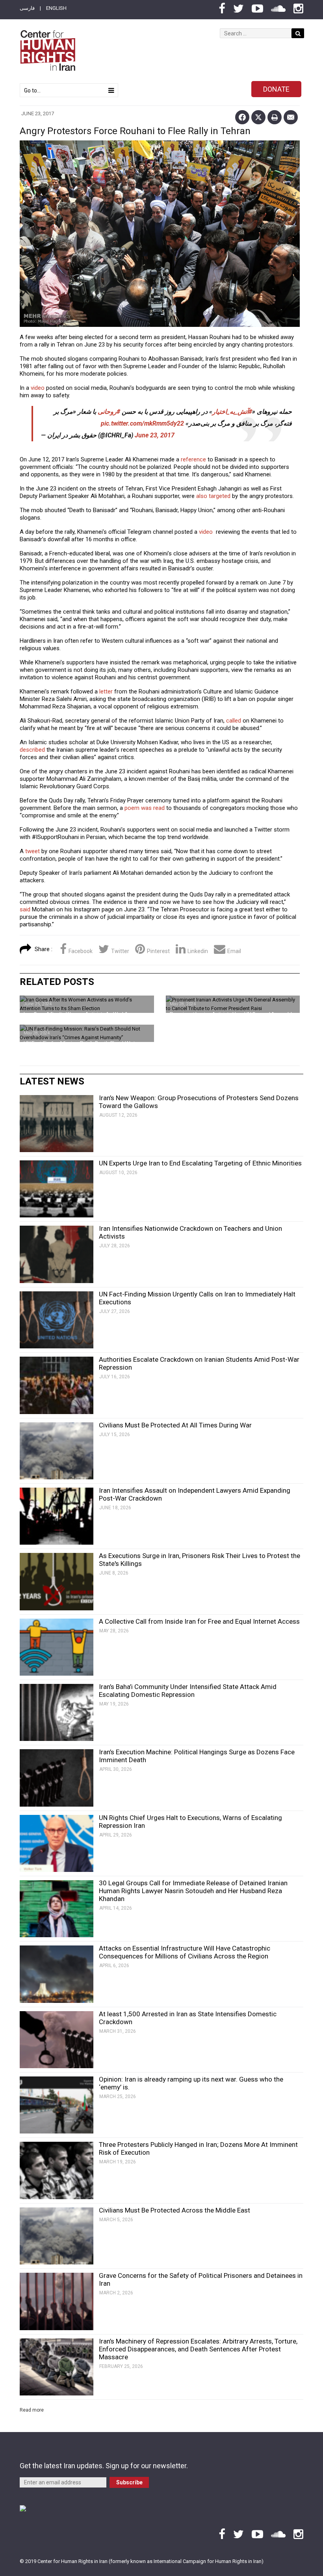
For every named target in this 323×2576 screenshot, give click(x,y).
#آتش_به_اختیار (232, 412)
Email (234, 951)
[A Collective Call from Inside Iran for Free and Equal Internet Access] (57, 1647)
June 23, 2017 (155, 435)
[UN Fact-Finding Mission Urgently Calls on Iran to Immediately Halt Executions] (57, 1320)
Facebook (81, 951)
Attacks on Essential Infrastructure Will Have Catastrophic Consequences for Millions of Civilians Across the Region (185, 1952)
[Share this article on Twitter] (258, 117)
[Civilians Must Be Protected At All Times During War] (57, 1451)
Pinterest (158, 951)
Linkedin (198, 951)
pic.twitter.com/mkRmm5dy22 (142, 423)
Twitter (120, 951)
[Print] (275, 117)
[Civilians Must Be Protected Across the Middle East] (57, 2236)
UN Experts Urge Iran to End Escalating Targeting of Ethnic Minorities (200, 1163)
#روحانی (109, 412)
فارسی (27, 8)
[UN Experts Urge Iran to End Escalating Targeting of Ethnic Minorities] (57, 1189)
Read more (32, 2410)
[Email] (291, 117)
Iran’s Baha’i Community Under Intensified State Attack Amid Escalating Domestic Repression (188, 1691)
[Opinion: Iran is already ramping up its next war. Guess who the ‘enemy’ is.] (57, 2105)
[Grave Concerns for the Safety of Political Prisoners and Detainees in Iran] (57, 2301)
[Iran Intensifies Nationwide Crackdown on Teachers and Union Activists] (57, 1254)
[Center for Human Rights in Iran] (47, 51)
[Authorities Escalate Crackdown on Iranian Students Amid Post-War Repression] (57, 1385)
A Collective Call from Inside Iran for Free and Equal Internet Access (199, 1621)
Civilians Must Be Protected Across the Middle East (174, 2210)
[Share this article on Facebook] (242, 117)
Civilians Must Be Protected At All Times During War (175, 1425)
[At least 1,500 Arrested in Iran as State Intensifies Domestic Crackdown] (57, 2040)
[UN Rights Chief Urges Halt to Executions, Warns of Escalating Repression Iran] (57, 1843)
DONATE (276, 89)
